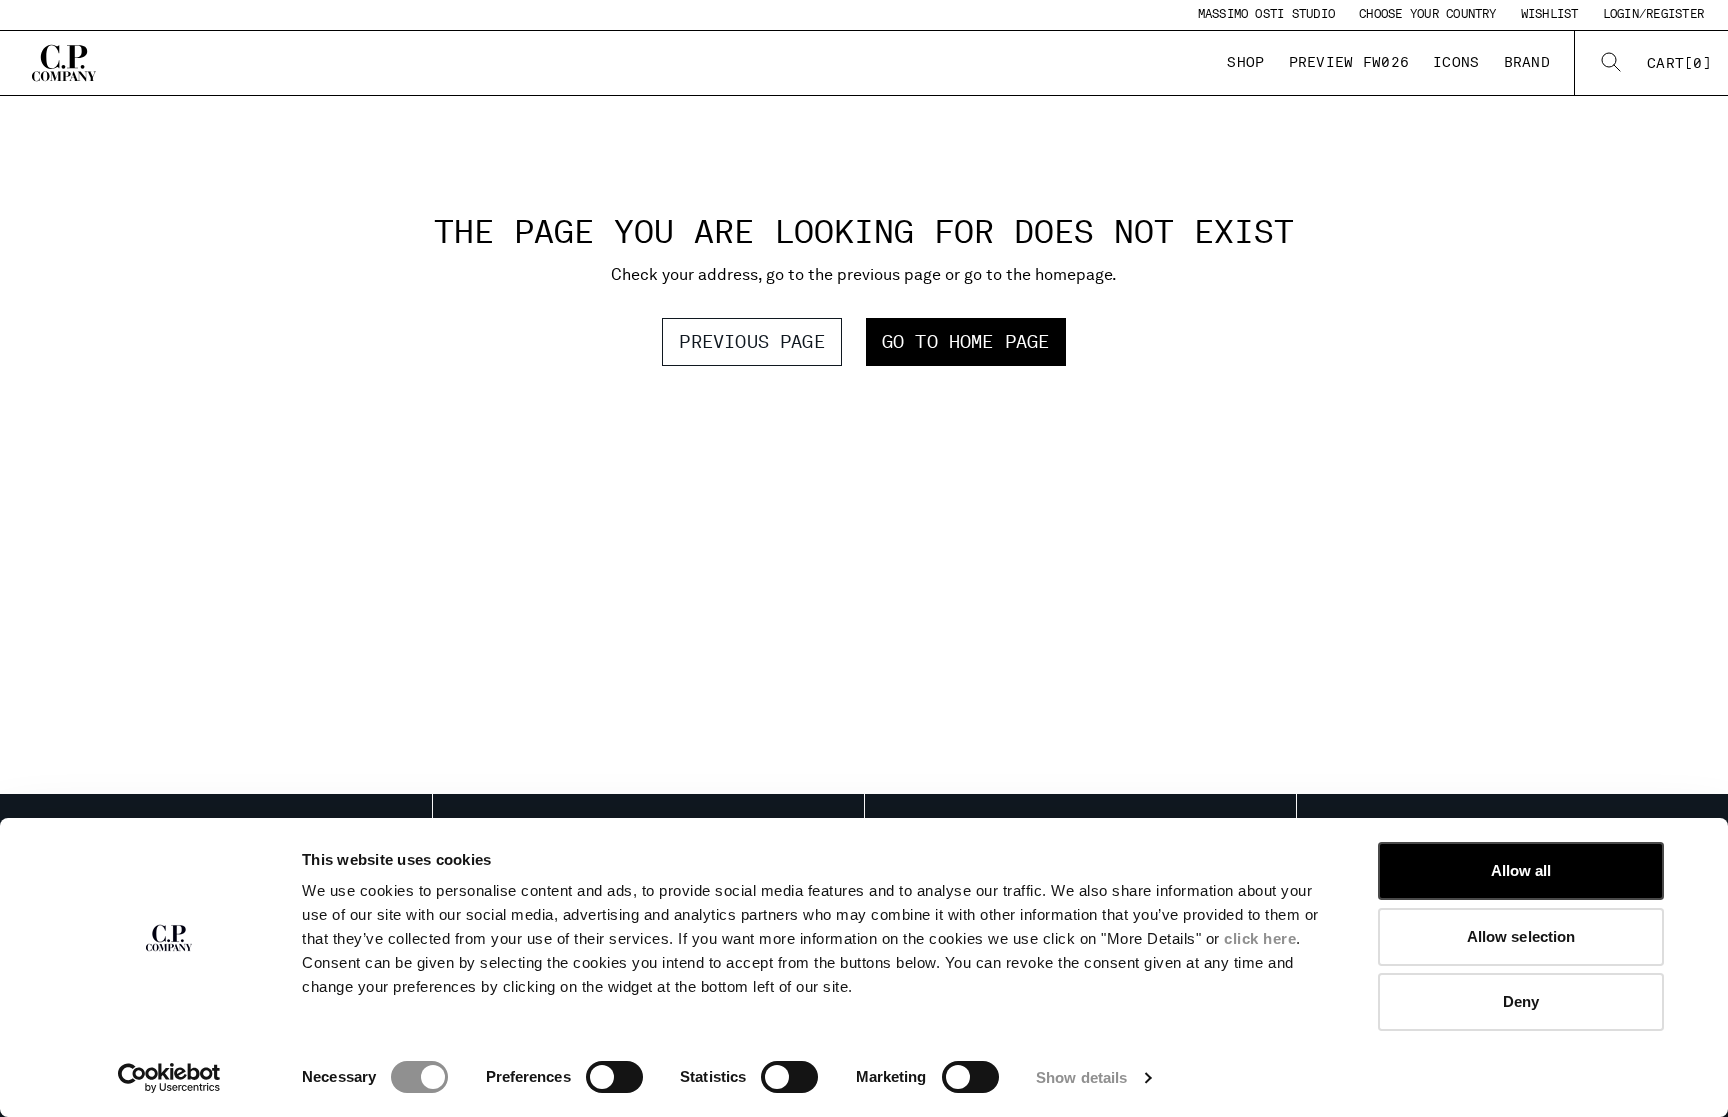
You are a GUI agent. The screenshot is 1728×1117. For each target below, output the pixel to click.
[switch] (614, 1077)
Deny (1521, 1001)
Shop (1245, 62)
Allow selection (1521, 936)
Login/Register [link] (1653, 14)
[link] (1679, 63)
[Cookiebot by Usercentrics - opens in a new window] (169, 1078)
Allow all (1521, 870)
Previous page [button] (751, 341)
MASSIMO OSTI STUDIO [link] (1267, 14)
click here (1260, 938)
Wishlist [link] (1550, 14)
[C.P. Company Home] (64, 63)
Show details (1081, 1077)
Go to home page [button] (966, 341)
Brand (1527, 62)
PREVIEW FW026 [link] (1349, 62)
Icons (1456, 62)
